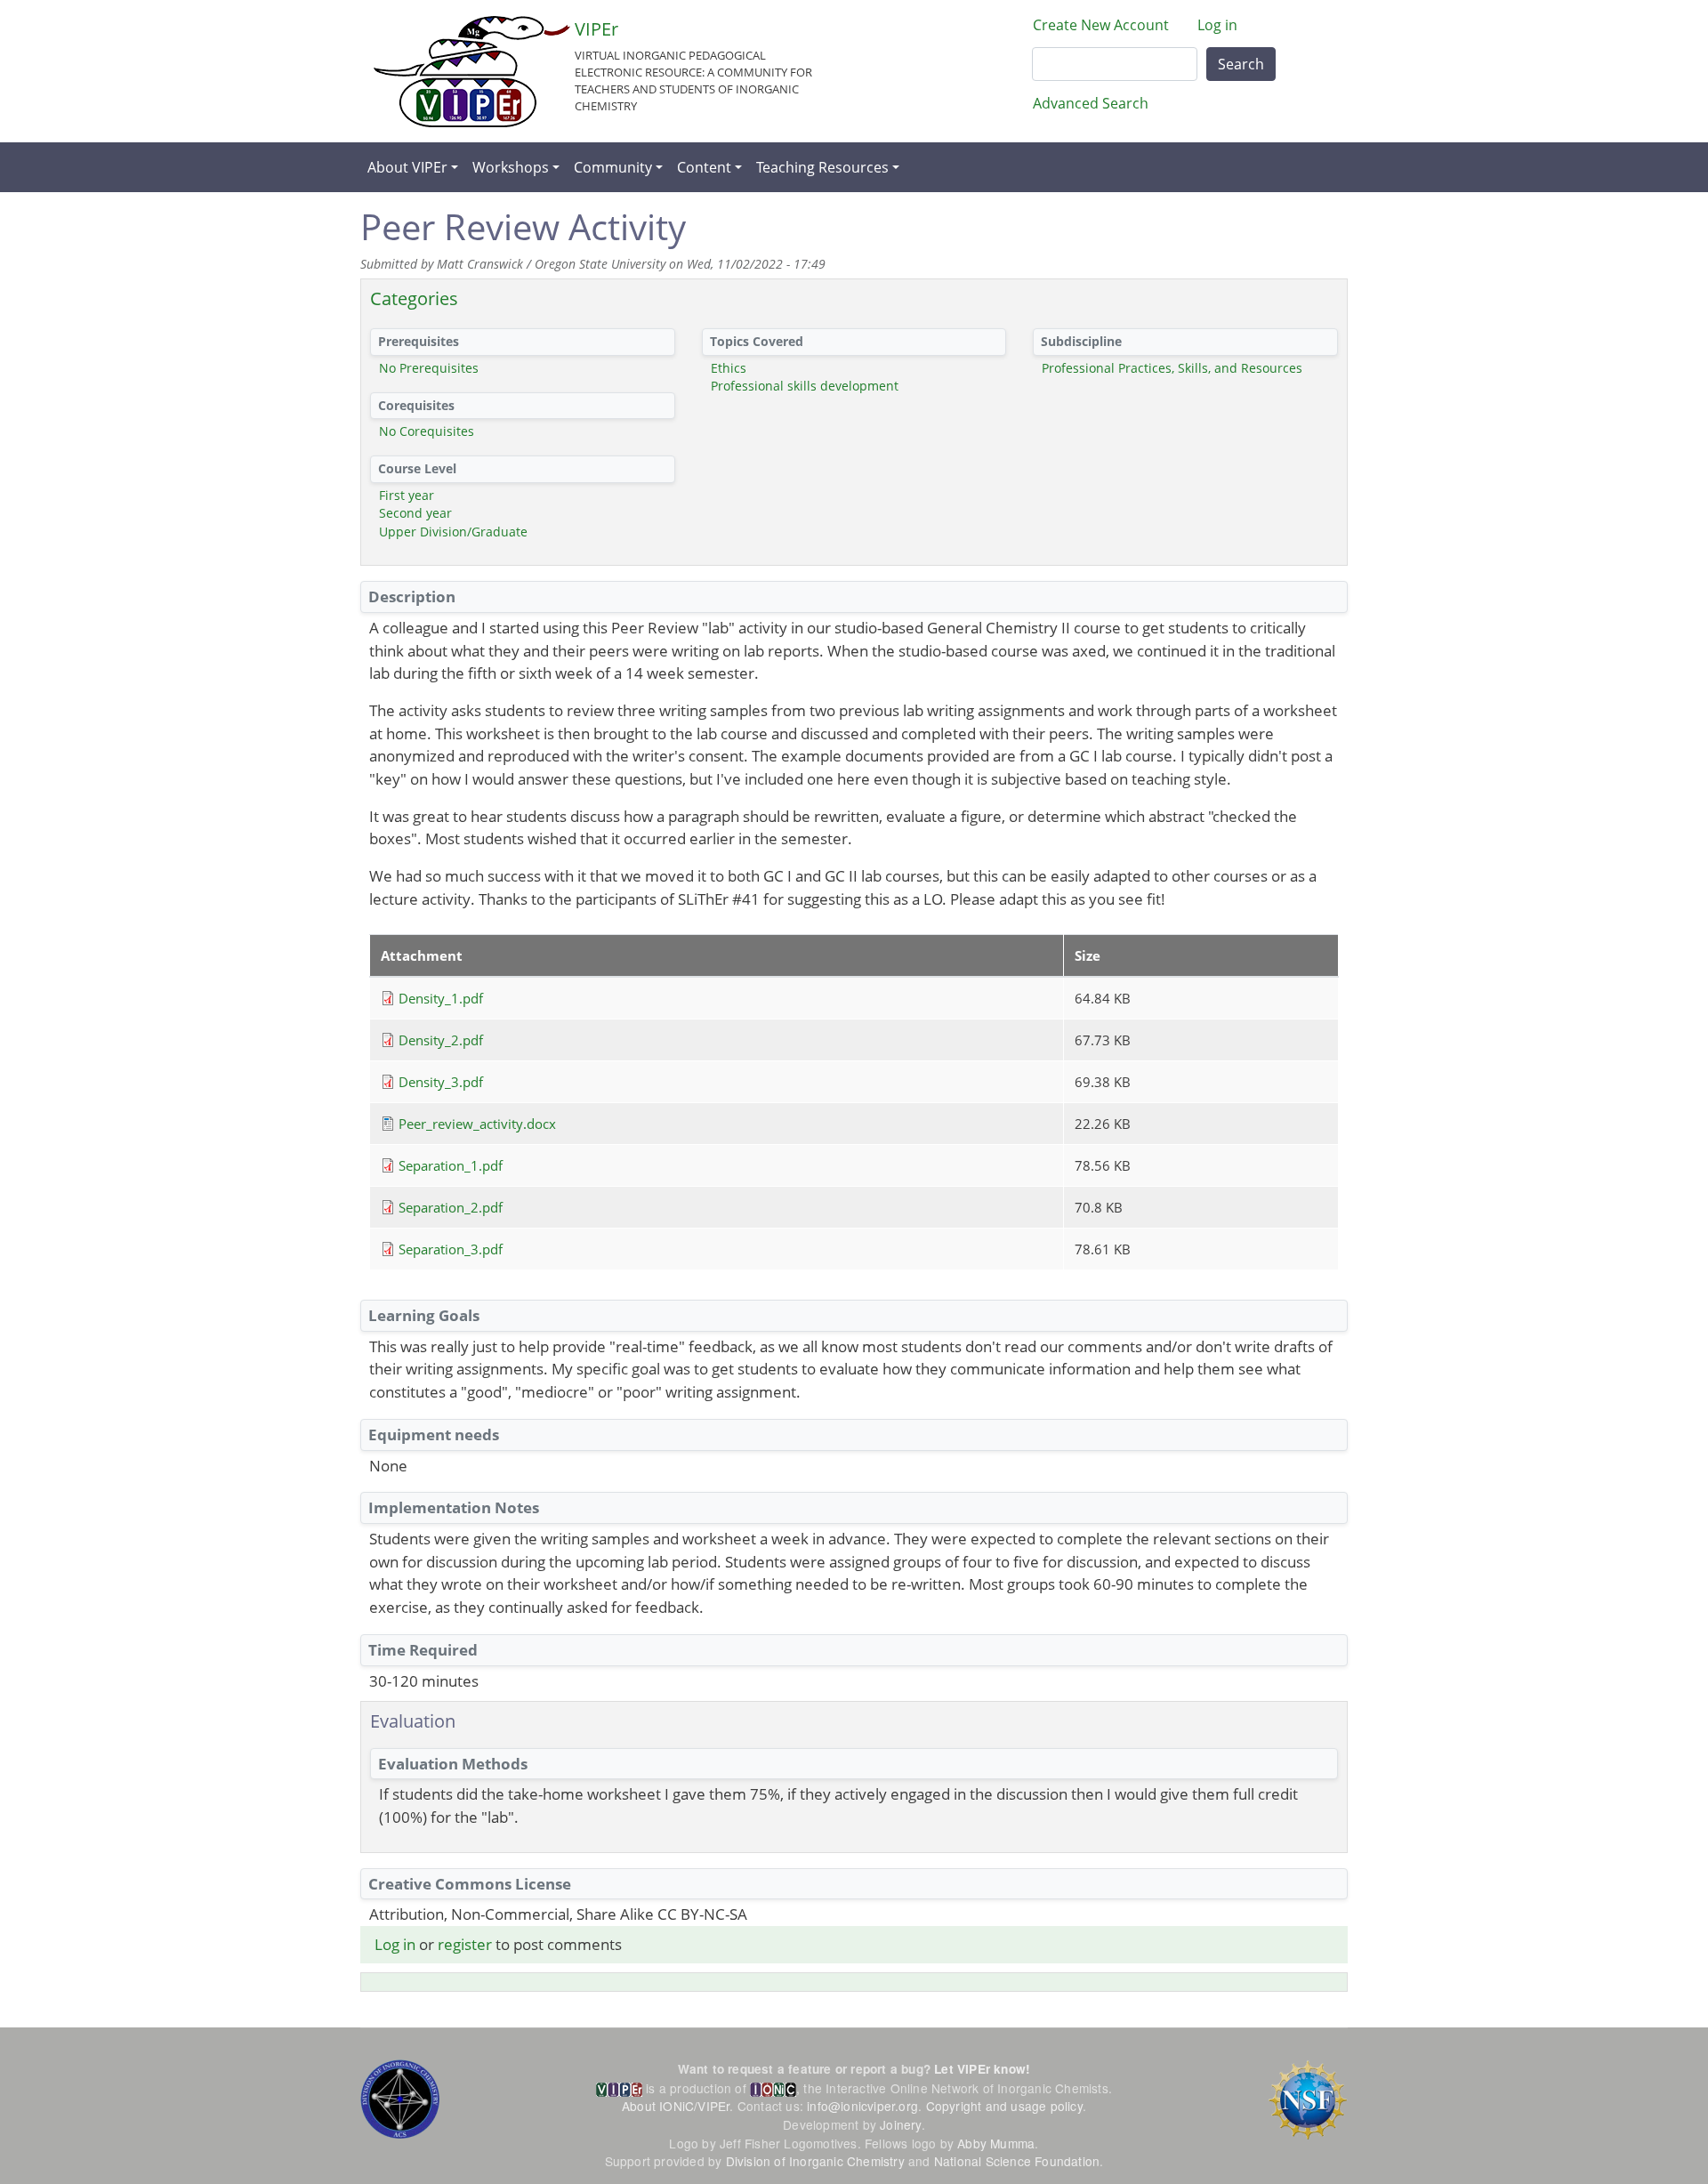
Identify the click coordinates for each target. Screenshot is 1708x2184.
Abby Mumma (996, 2143)
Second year (415, 513)
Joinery (900, 2124)
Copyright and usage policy (1004, 2106)
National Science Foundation (1017, 2161)
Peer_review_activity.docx (477, 1124)
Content (704, 167)
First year (407, 495)
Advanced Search (1091, 103)
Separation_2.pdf (451, 1207)
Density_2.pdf (441, 1040)
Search (1241, 64)
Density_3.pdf (441, 1082)
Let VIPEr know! (982, 2069)
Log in (1217, 25)
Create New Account (1101, 25)
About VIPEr (407, 167)
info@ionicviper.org (862, 2106)
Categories (414, 298)
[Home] (472, 72)
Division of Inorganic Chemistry (815, 2161)
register (465, 1944)
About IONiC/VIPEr (676, 2106)
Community (613, 167)
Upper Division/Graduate (453, 532)
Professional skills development (805, 386)
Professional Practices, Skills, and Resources (1172, 368)
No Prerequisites (429, 368)
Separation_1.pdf (451, 1165)
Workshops (511, 167)
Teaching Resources (822, 167)
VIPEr (596, 29)
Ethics (729, 368)
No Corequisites (427, 431)
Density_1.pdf (441, 998)
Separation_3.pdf (451, 1249)
